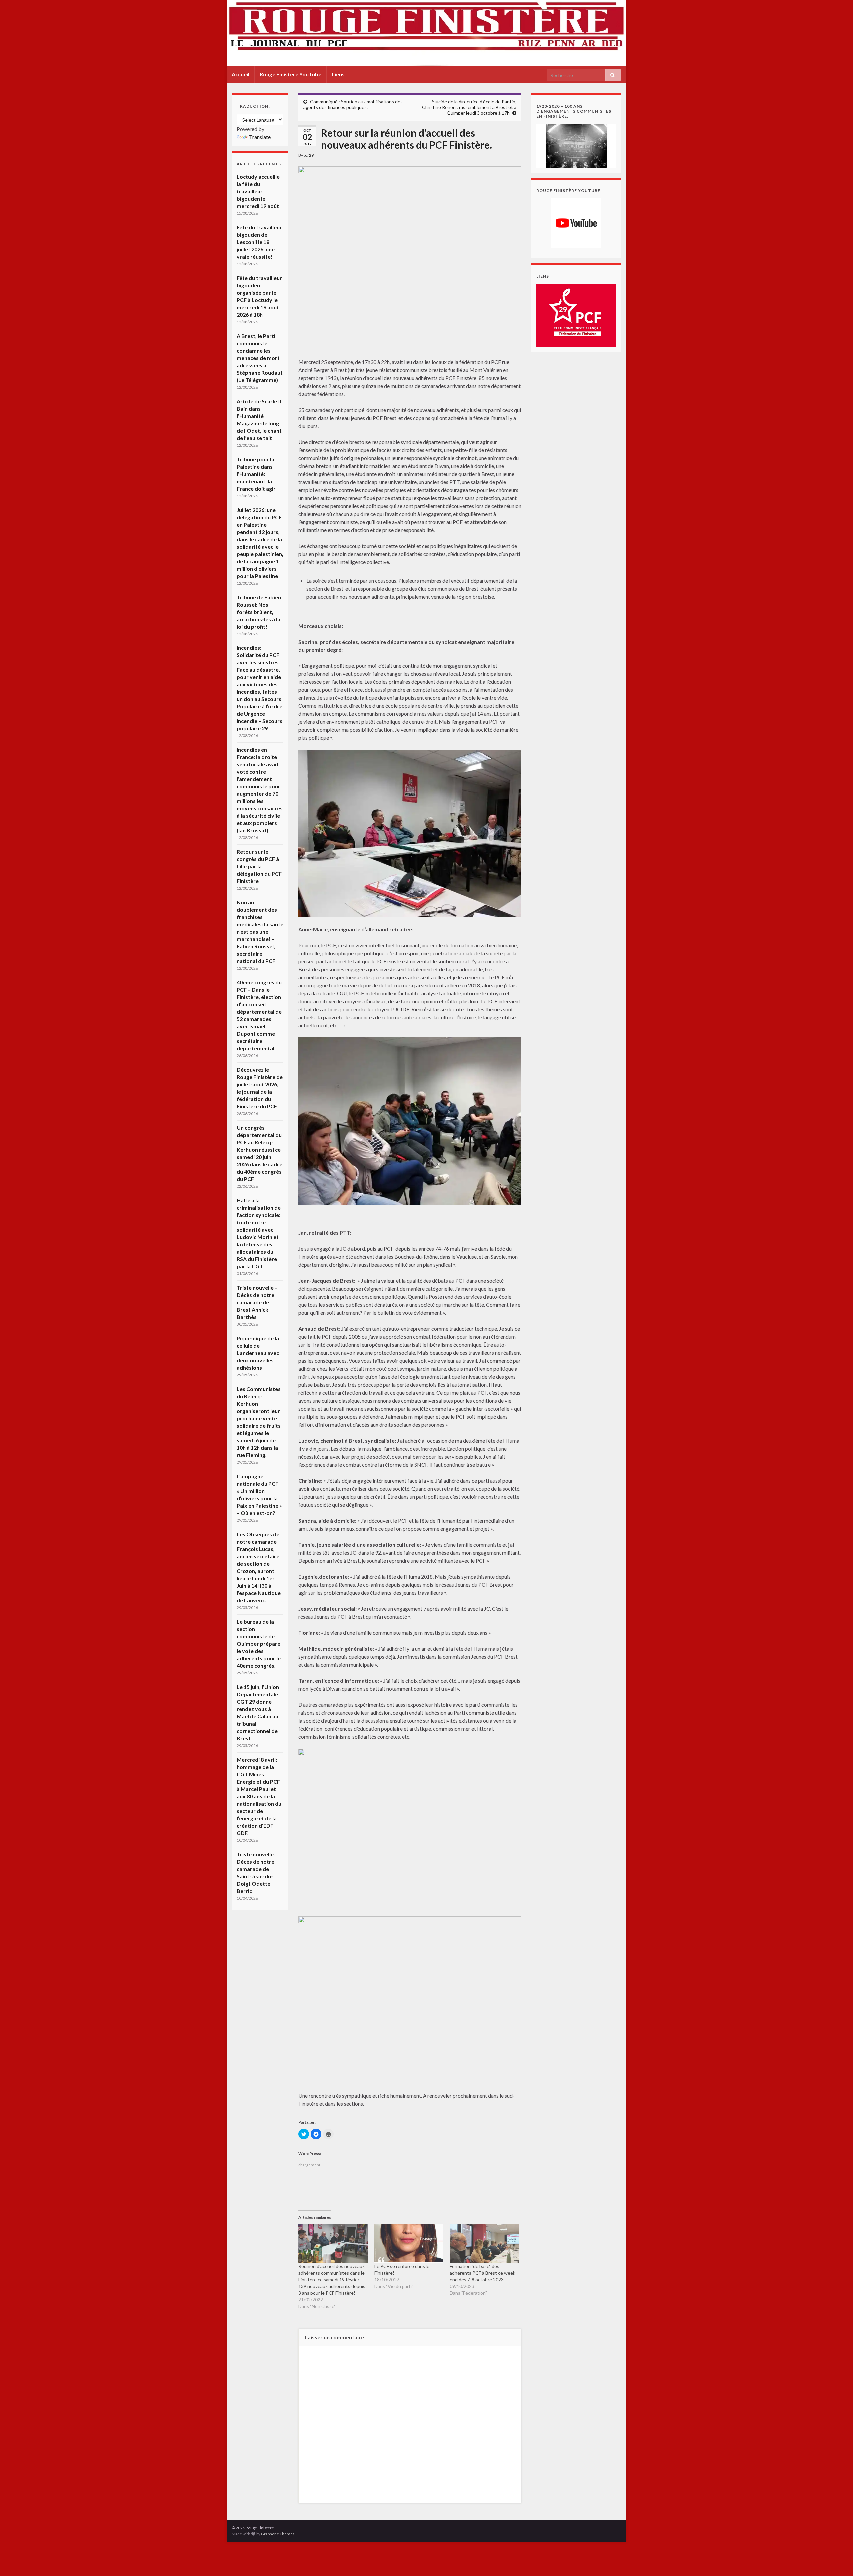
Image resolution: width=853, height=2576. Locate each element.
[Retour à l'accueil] (426, 33)
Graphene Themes (278, 2534)
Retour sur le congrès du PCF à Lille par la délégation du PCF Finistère (259, 866)
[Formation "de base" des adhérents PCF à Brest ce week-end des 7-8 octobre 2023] (484, 2244)
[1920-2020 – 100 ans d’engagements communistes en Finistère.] (576, 145)
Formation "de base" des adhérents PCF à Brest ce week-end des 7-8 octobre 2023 (483, 2273)
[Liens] (576, 314)
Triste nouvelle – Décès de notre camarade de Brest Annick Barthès (257, 1302)
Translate (260, 137)
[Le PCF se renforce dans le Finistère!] (409, 2244)
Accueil (240, 74)
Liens (338, 74)
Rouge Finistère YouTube (290, 74)
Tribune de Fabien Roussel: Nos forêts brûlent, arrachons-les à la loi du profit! (259, 612)
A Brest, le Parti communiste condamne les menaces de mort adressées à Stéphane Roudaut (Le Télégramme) (260, 358)
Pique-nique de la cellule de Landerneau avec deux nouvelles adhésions (258, 1353)
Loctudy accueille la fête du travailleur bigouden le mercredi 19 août (258, 191)
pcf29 (309, 155)
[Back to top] (838, 2561)
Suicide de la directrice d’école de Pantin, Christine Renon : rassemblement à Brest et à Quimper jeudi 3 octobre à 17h (469, 107)
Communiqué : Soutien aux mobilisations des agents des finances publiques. (353, 104)
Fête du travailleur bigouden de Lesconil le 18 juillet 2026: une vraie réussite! (259, 242)
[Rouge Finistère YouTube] (576, 223)
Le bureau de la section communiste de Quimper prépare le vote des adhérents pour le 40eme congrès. (259, 1643)
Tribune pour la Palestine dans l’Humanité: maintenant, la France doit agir (256, 474)
